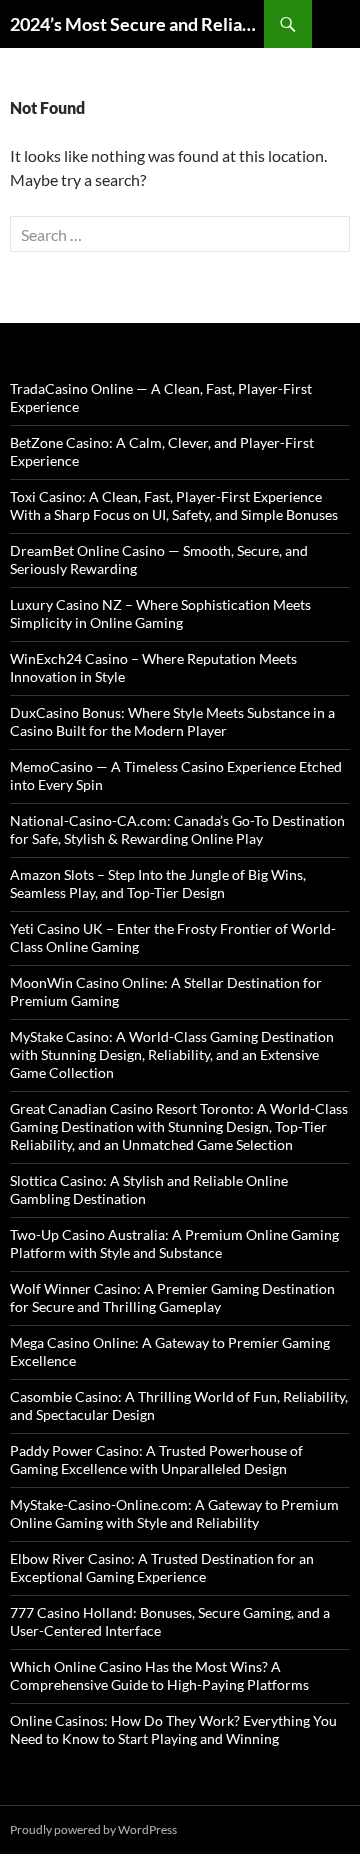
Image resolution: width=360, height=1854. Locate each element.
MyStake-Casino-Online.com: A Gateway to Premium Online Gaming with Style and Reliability (174, 1513)
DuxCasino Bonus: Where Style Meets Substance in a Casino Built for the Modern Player (172, 721)
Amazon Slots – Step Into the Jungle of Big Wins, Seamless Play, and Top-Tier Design (158, 883)
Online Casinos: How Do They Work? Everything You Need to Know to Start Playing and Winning (173, 1729)
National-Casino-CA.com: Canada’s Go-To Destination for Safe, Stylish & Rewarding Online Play (177, 829)
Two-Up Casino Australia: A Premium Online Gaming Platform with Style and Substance (174, 1243)
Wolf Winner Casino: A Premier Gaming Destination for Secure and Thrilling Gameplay (172, 1297)
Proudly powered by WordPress (93, 1829)
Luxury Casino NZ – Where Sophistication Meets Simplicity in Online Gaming (160, 613)
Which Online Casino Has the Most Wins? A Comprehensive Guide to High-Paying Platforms (159, 1675)
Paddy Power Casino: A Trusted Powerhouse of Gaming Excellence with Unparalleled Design (156, 1459)
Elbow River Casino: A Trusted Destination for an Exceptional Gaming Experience (162, 1567)
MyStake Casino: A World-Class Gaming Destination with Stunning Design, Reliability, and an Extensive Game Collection (172, 1054)
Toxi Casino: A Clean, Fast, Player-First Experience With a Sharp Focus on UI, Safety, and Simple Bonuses (174, 505)
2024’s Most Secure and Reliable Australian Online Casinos (137, 24)
